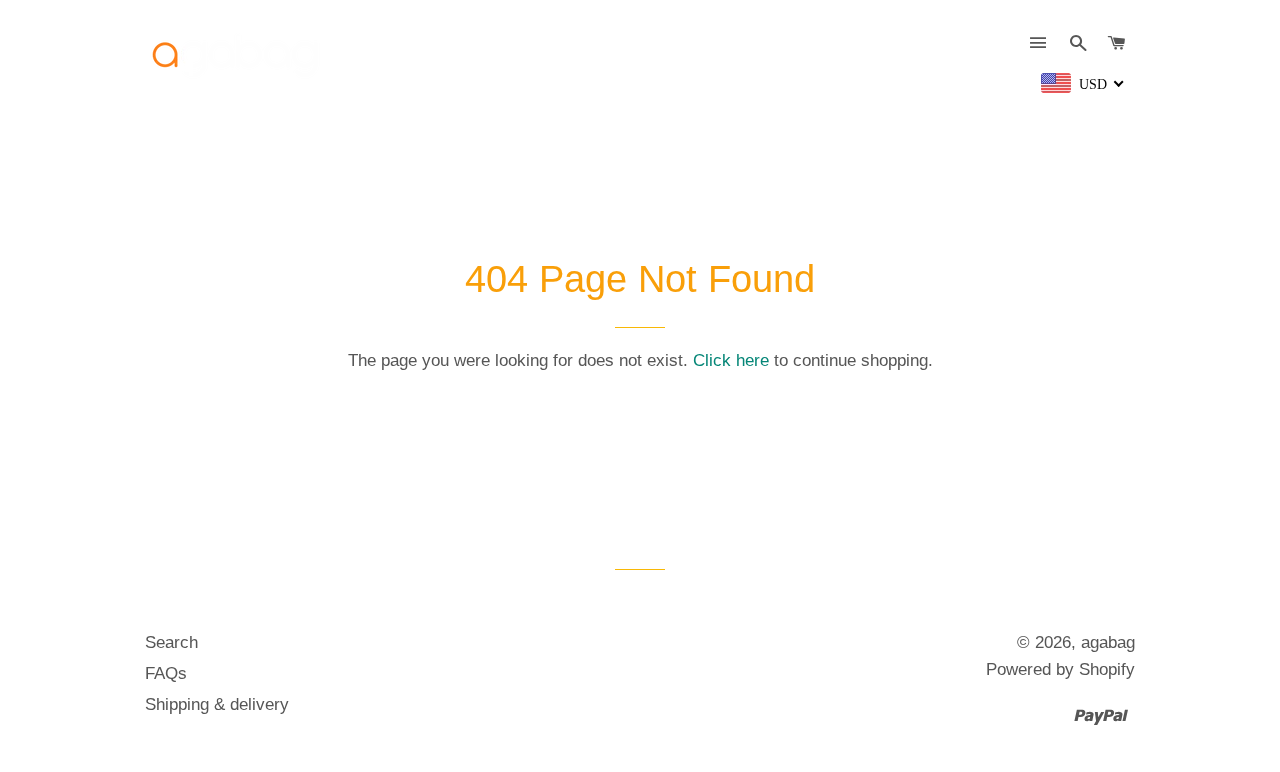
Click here (731, 360)
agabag (1108, 642)
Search (171, 642)
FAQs (166, 673)
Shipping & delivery (217, 704)
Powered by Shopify (1060, 669)
